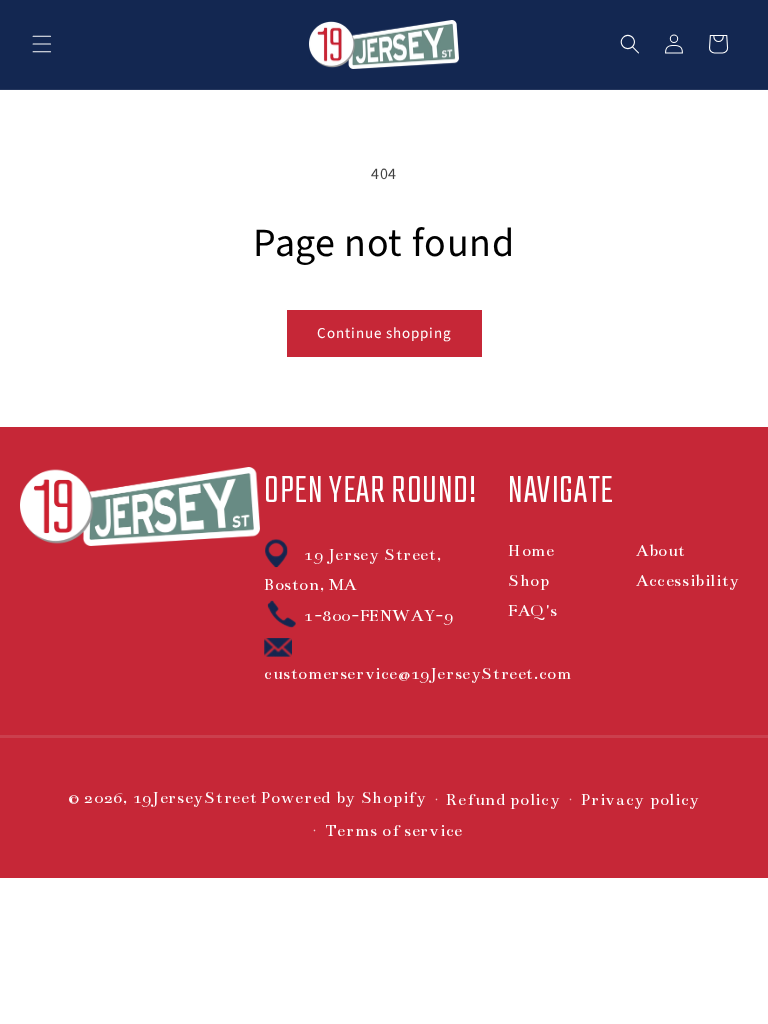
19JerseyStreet (195, 798)
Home (531, 551)
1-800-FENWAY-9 (378, 616)
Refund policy (503, 800)
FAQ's (533, 611)
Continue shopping (384, 333)
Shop (528, 581)
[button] (42, 44)
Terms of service (394, 831)
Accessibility (688, 581)
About (661, 551)
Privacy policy (640, 800)
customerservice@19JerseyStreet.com (417, 674)
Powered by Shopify (343, 798)
